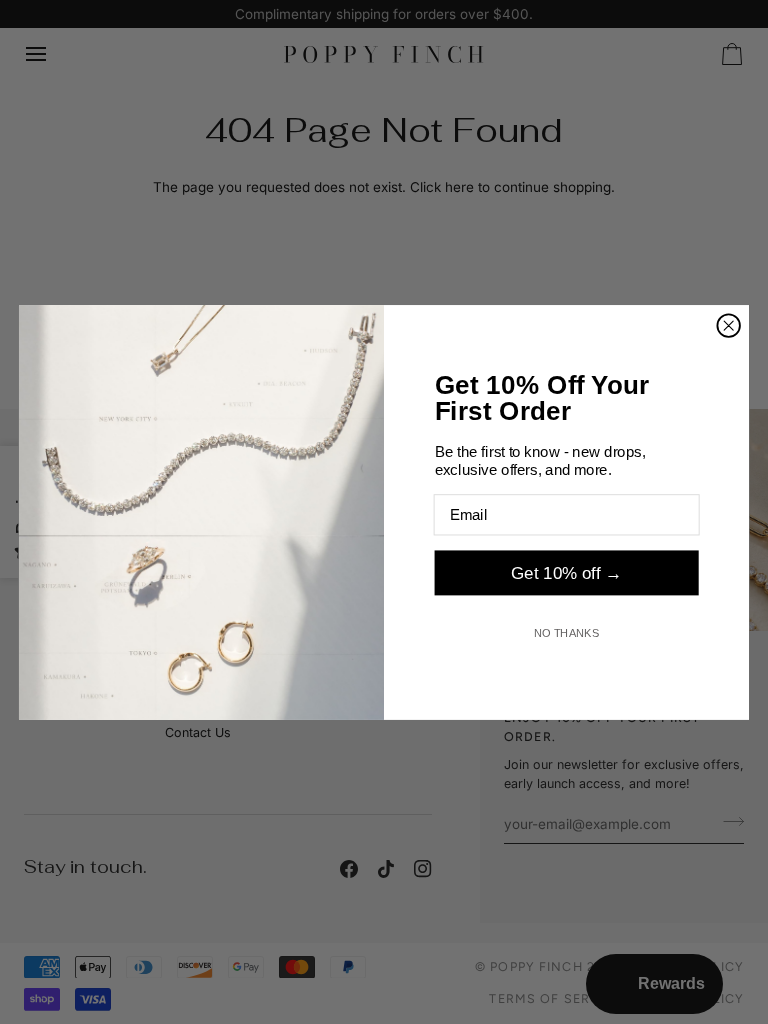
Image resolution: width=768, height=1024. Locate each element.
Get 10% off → (566, 572)
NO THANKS (567, 632)
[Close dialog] (728, 325)
